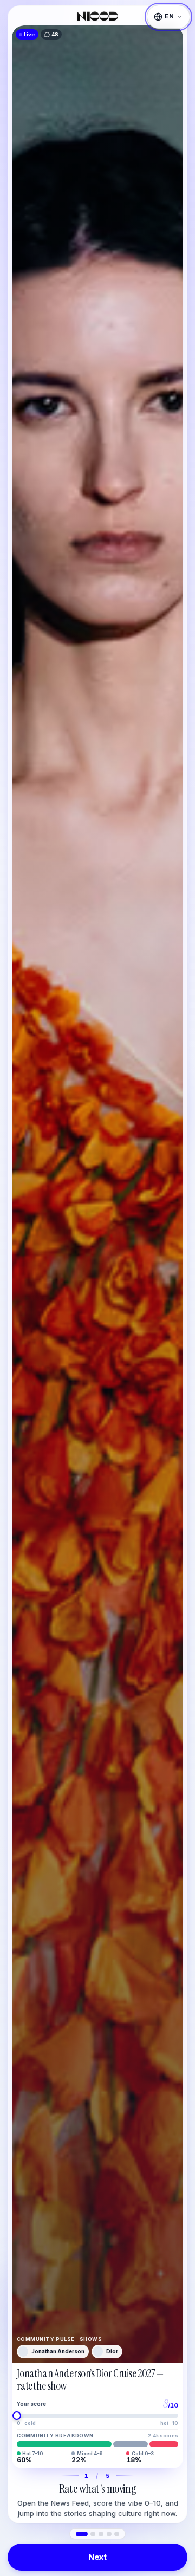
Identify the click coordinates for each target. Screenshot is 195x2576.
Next (97, 2557)
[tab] (82, 2534)
